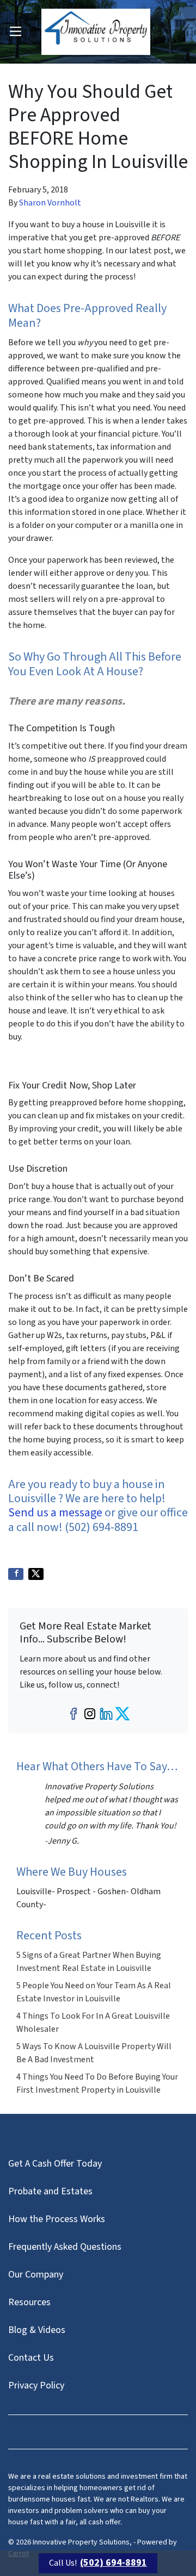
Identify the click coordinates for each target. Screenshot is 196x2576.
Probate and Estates (50, 2191)
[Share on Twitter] (36, 1574)
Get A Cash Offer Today (55, 2164)
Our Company (36, 2275)
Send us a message (55, 1513)
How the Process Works (57, 2219)
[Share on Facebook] (16, 1574)
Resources (29, 2302)
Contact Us (31, 2358)
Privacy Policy (36, 2385)
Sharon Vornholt (50, 203)
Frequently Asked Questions (65, 2247)
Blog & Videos (37, 2330)
